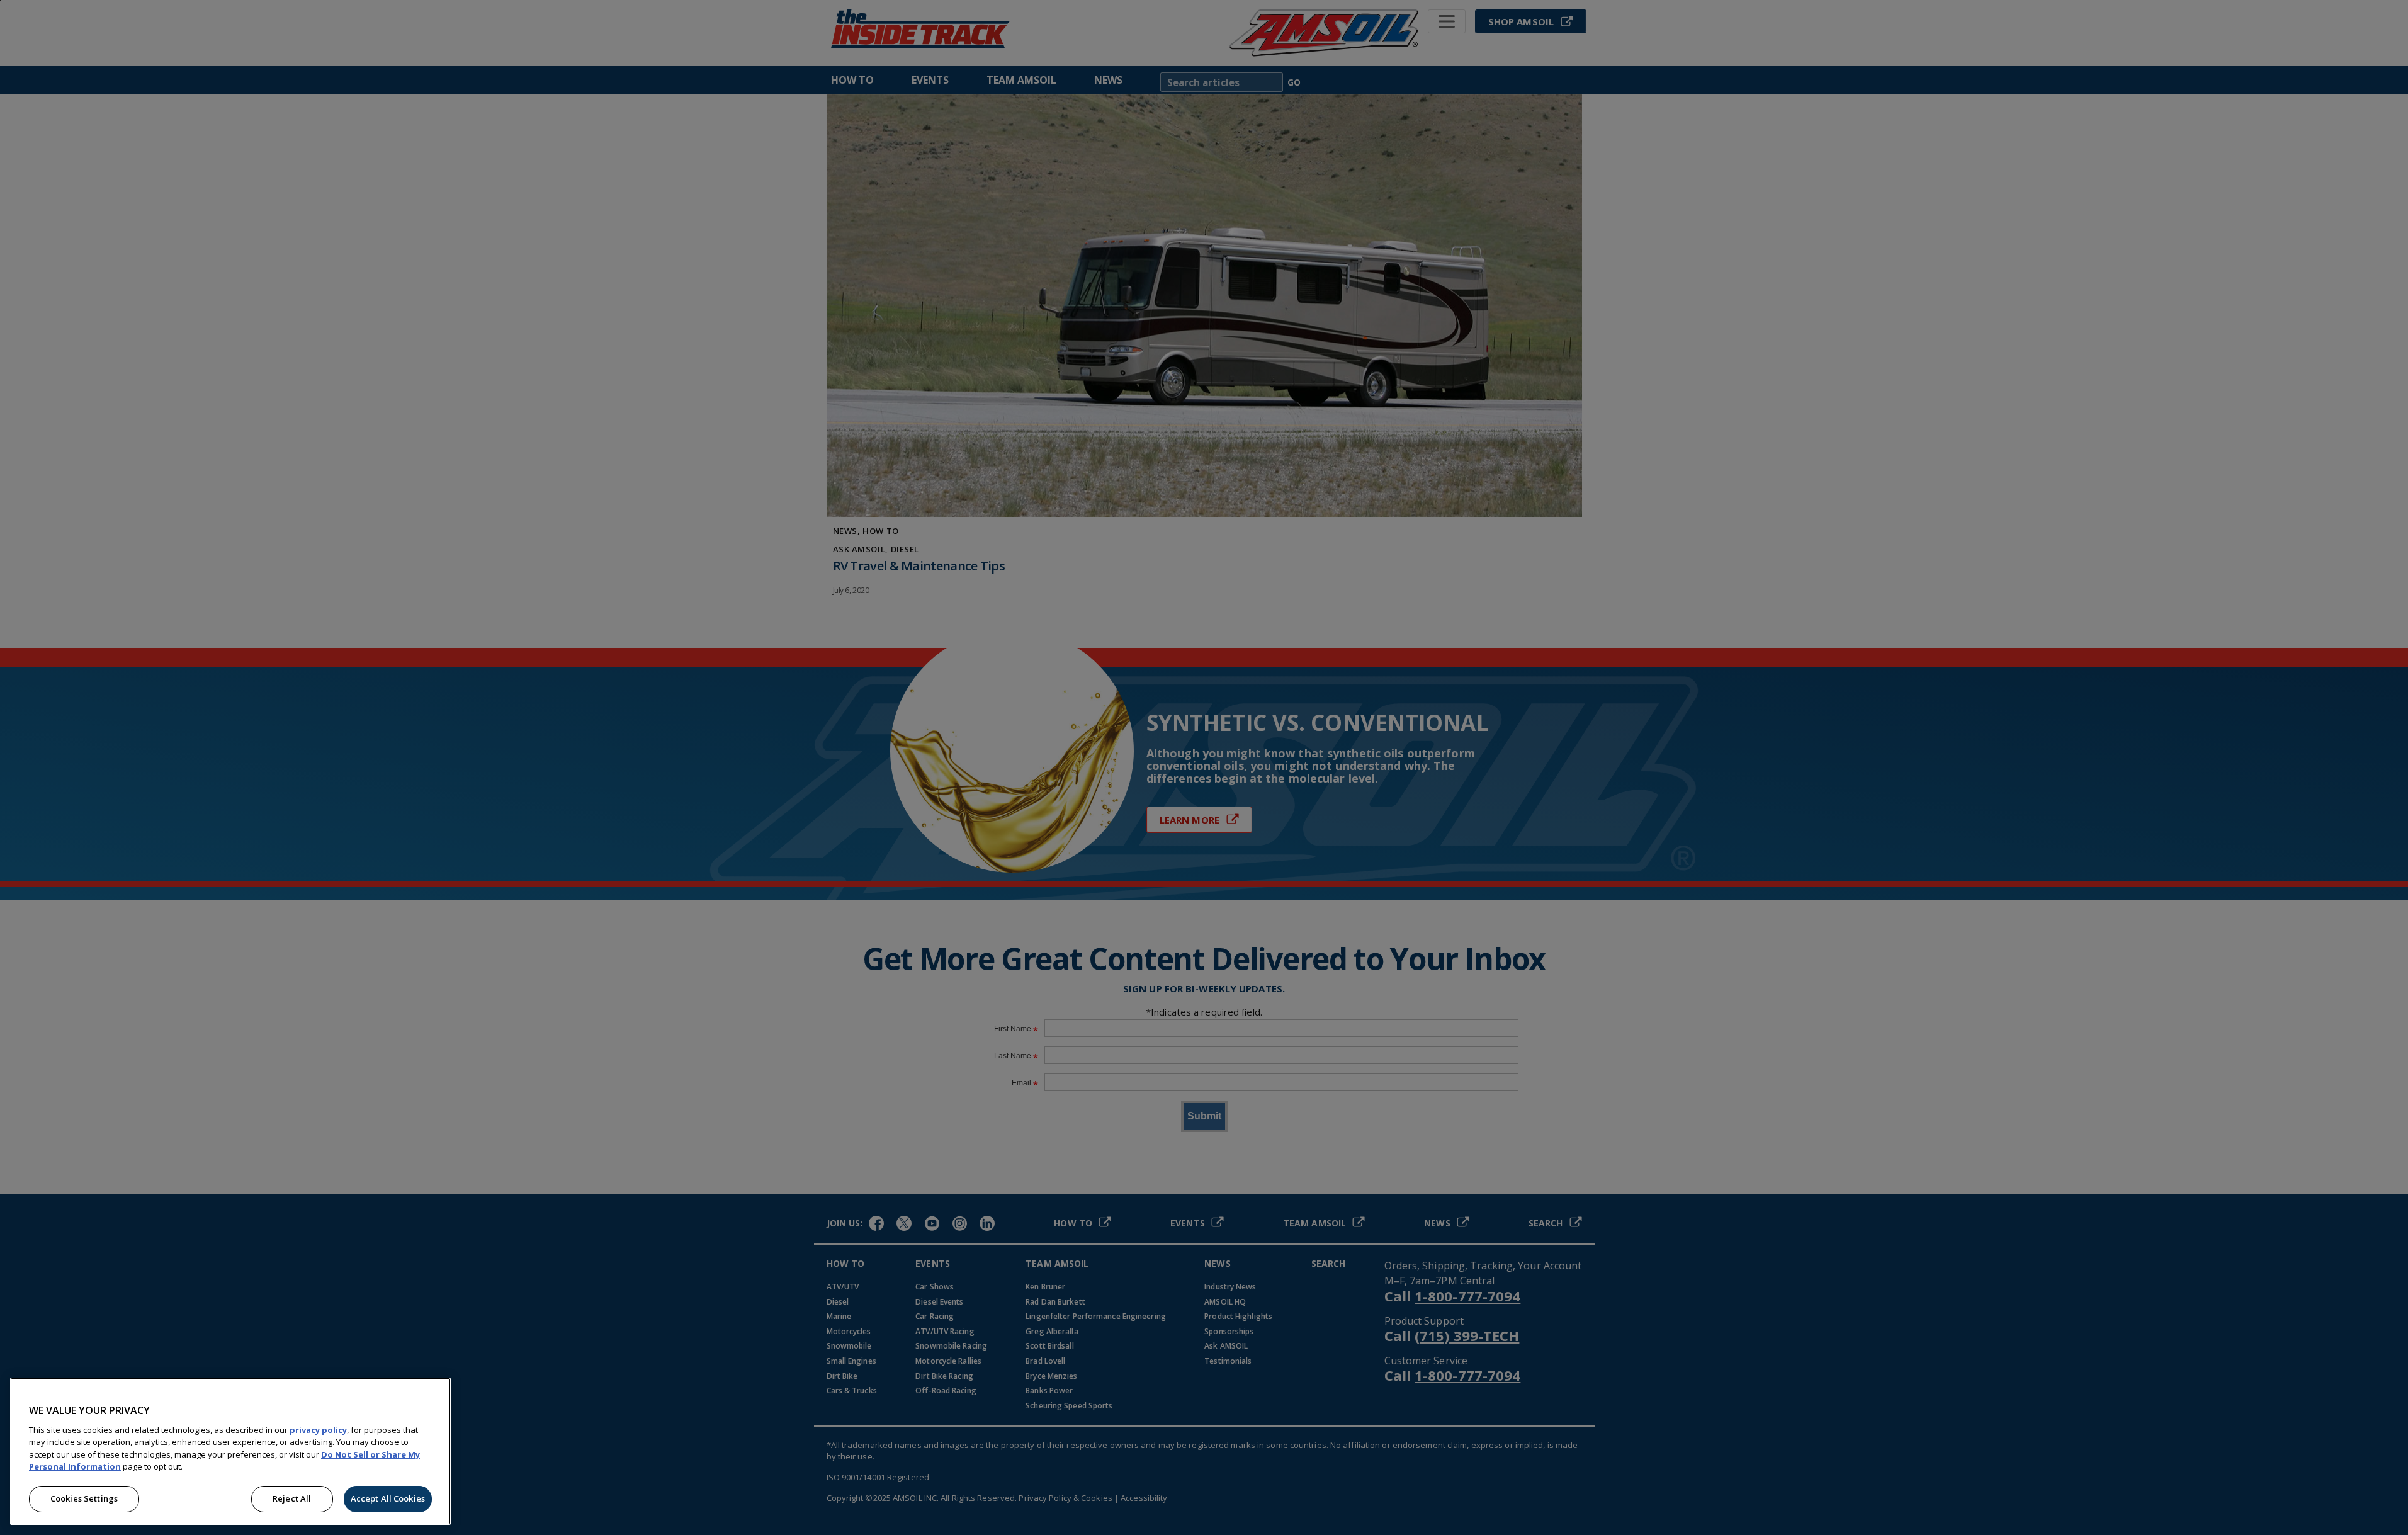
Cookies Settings (84, 1498)
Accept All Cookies (388, 1498)
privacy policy (318, 1430)
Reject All (292, 1498)
